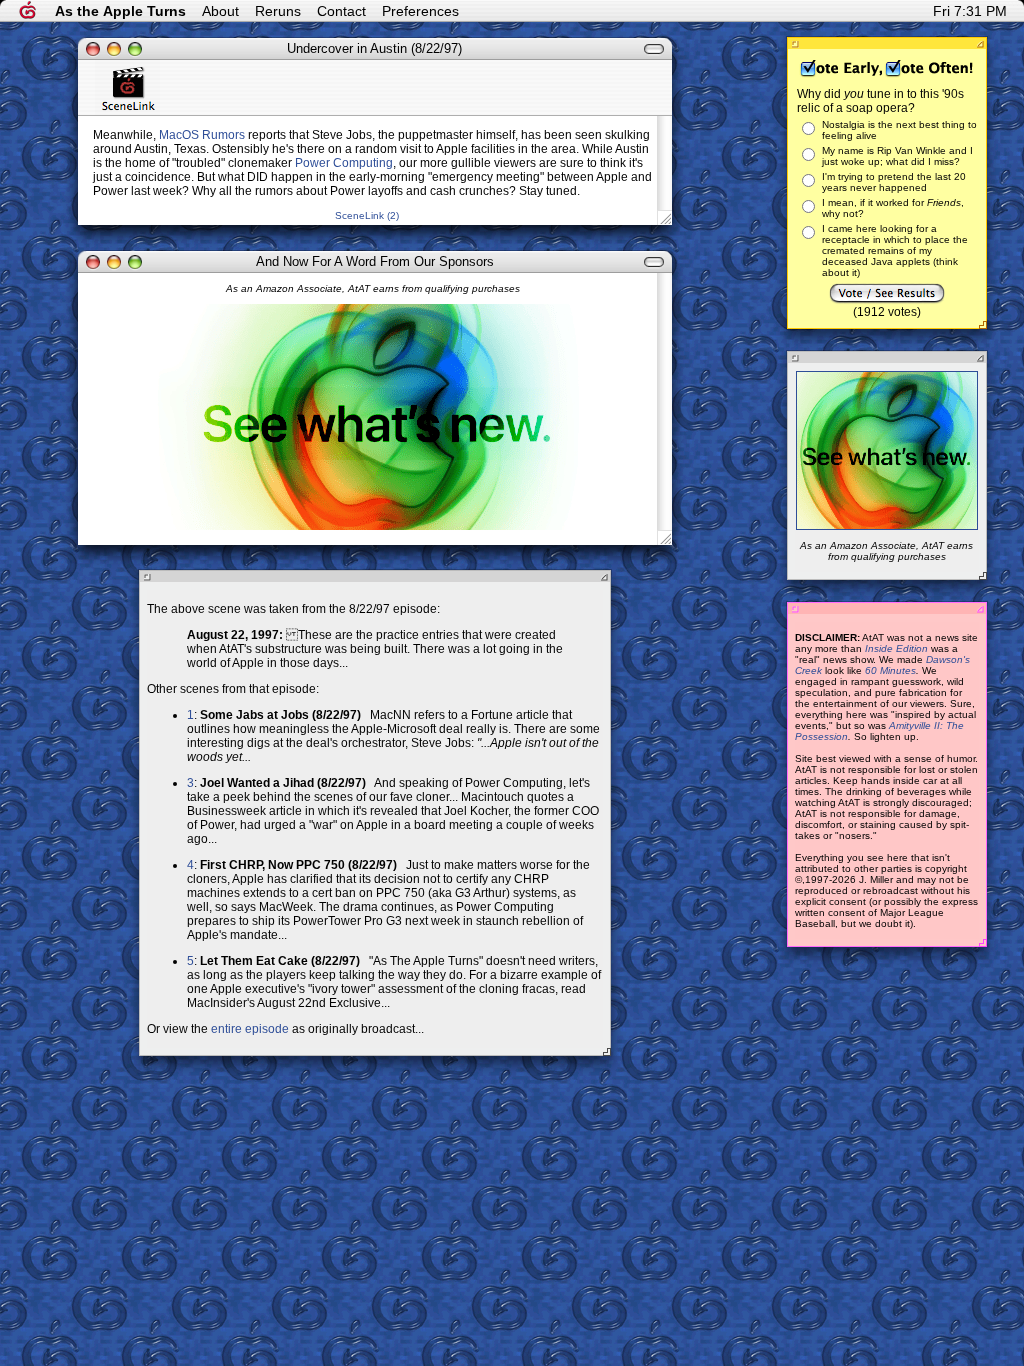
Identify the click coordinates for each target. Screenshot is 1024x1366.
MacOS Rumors (202, 135)
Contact (341, 11)
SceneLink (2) (367, 215)
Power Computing (344, 163)
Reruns (278, 11)
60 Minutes (890, 670)
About (220, 11)
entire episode (250, 1029)
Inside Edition (896, 648)
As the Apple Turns (120, 11)
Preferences (420, 11)
